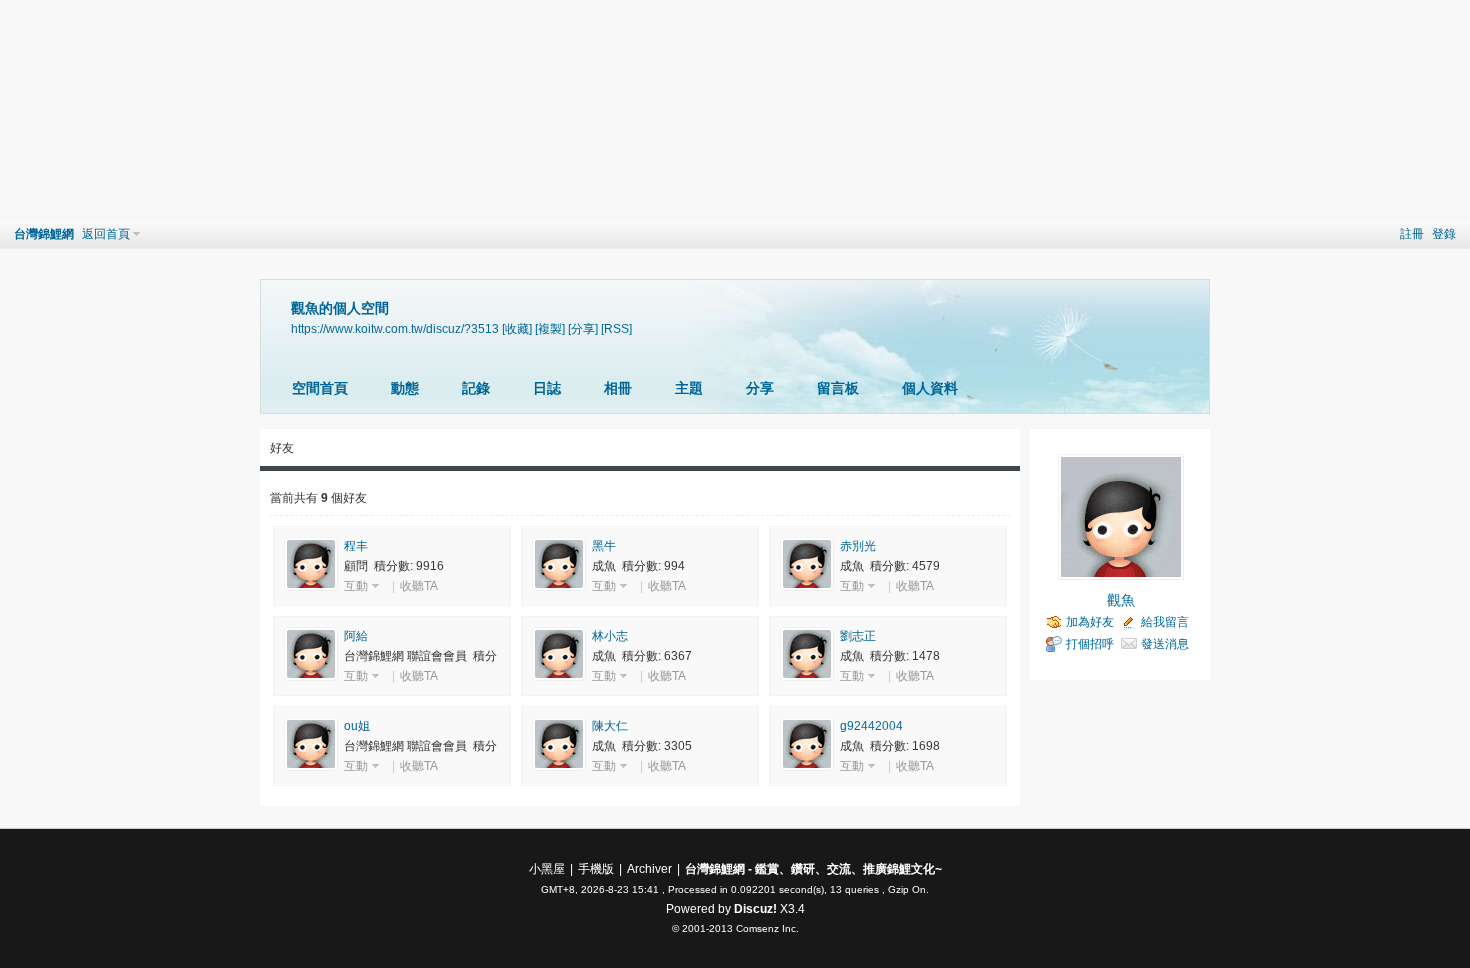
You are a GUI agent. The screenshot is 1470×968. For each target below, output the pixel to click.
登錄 (1444, 234)
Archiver (649, 869)
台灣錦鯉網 (44, 234)
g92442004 (871, 726)
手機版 (596, 869)
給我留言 (1165, 622)
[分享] (583, 328)
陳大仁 (610, 726)
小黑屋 (547, 869)
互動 (356, 586)
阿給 (356, 636)
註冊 (1412, 234)
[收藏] (517, 328)
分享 (760, 388)
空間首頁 (320, 388)
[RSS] (616, 328)
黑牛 (604, 546)
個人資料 (930, 388)
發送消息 (1165, 644)
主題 (689, 388)
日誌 (547, 388)
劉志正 (858, 636)
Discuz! (755, 909)
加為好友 (1090, 622)
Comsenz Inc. (767, 928)
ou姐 (357, 726)
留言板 (838, 388)
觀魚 (1121, 600)
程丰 (356, 546)
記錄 (476, 388)
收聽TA (419, 586)
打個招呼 (1090, 644)
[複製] (550, 328)
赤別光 (858, 546)
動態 (405, 388)
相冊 (618, 388)
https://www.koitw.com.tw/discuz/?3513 (395, 328)
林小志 (610, 636)
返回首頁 (106, 234)
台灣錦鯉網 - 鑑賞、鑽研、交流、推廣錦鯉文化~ (813, 869)
